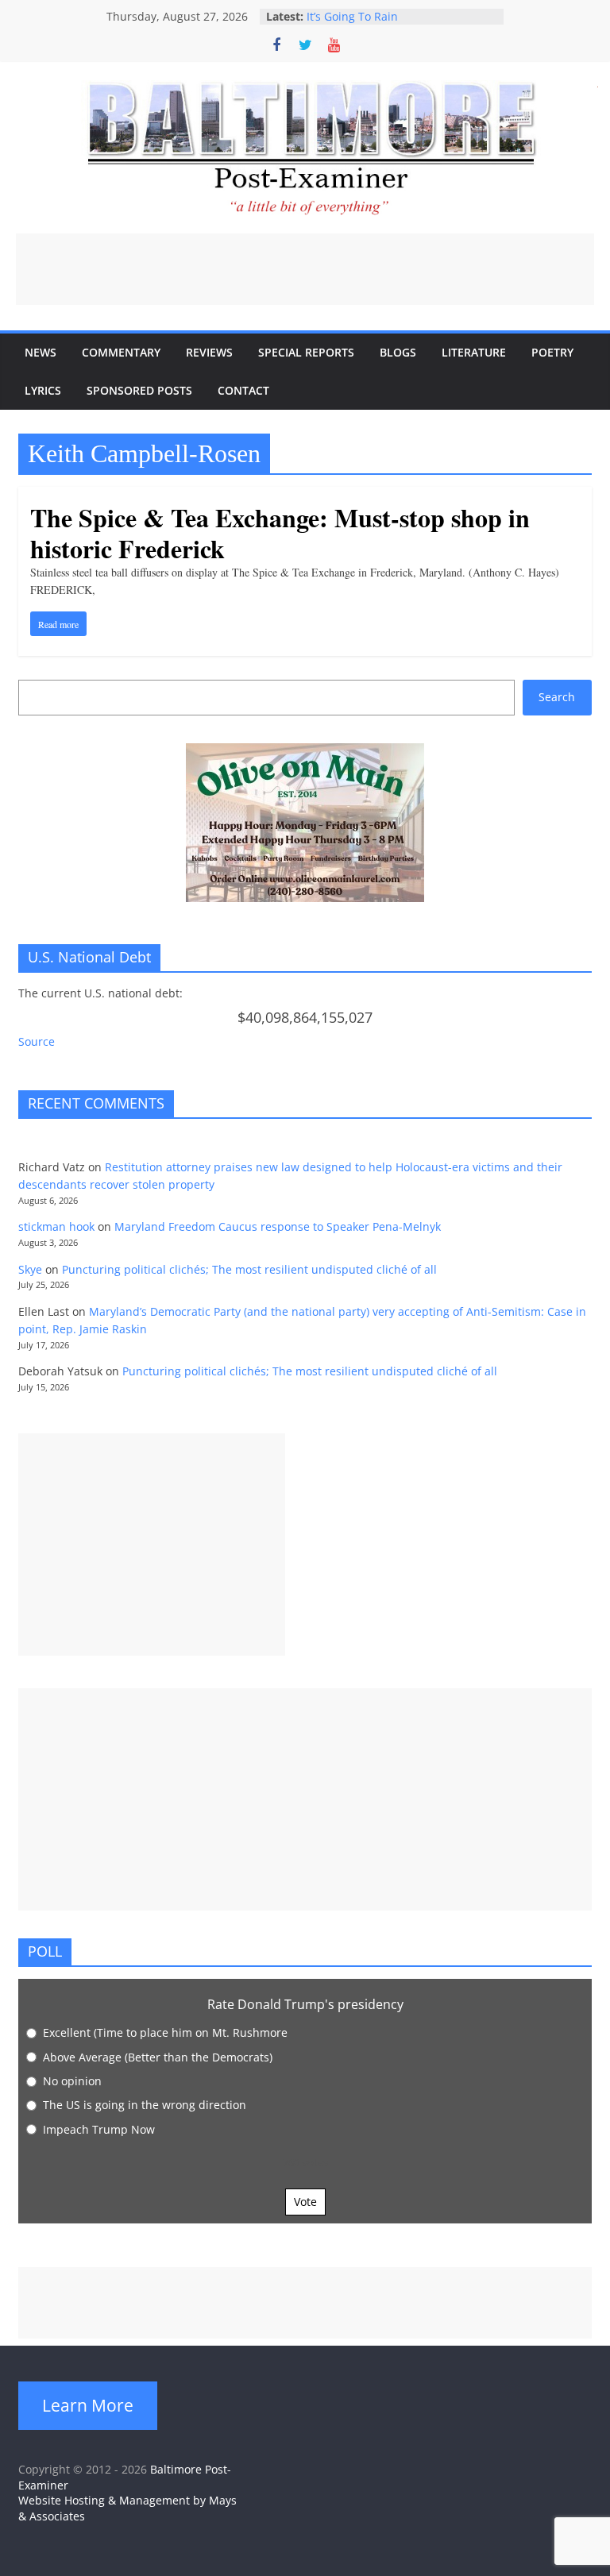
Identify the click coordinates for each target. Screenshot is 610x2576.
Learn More (88, 2405)
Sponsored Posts (139, 390)
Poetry (552, 352)
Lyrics (43, 390)
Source (37, 1041)
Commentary (121, 352)
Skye (30, 1269)
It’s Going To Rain (352, 16)
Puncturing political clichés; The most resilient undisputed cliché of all (249, 1269)
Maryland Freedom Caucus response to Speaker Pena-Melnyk (278, 1226)
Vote (305, 2202)
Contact (243, 390)
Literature (474, 352)
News (41, 352)
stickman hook (56, 1226)
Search (557, 697)
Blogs (398, 352)
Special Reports (306, 352)
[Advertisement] (305, 269)
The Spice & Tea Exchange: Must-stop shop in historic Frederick (280, 532)
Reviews (209, 352)
